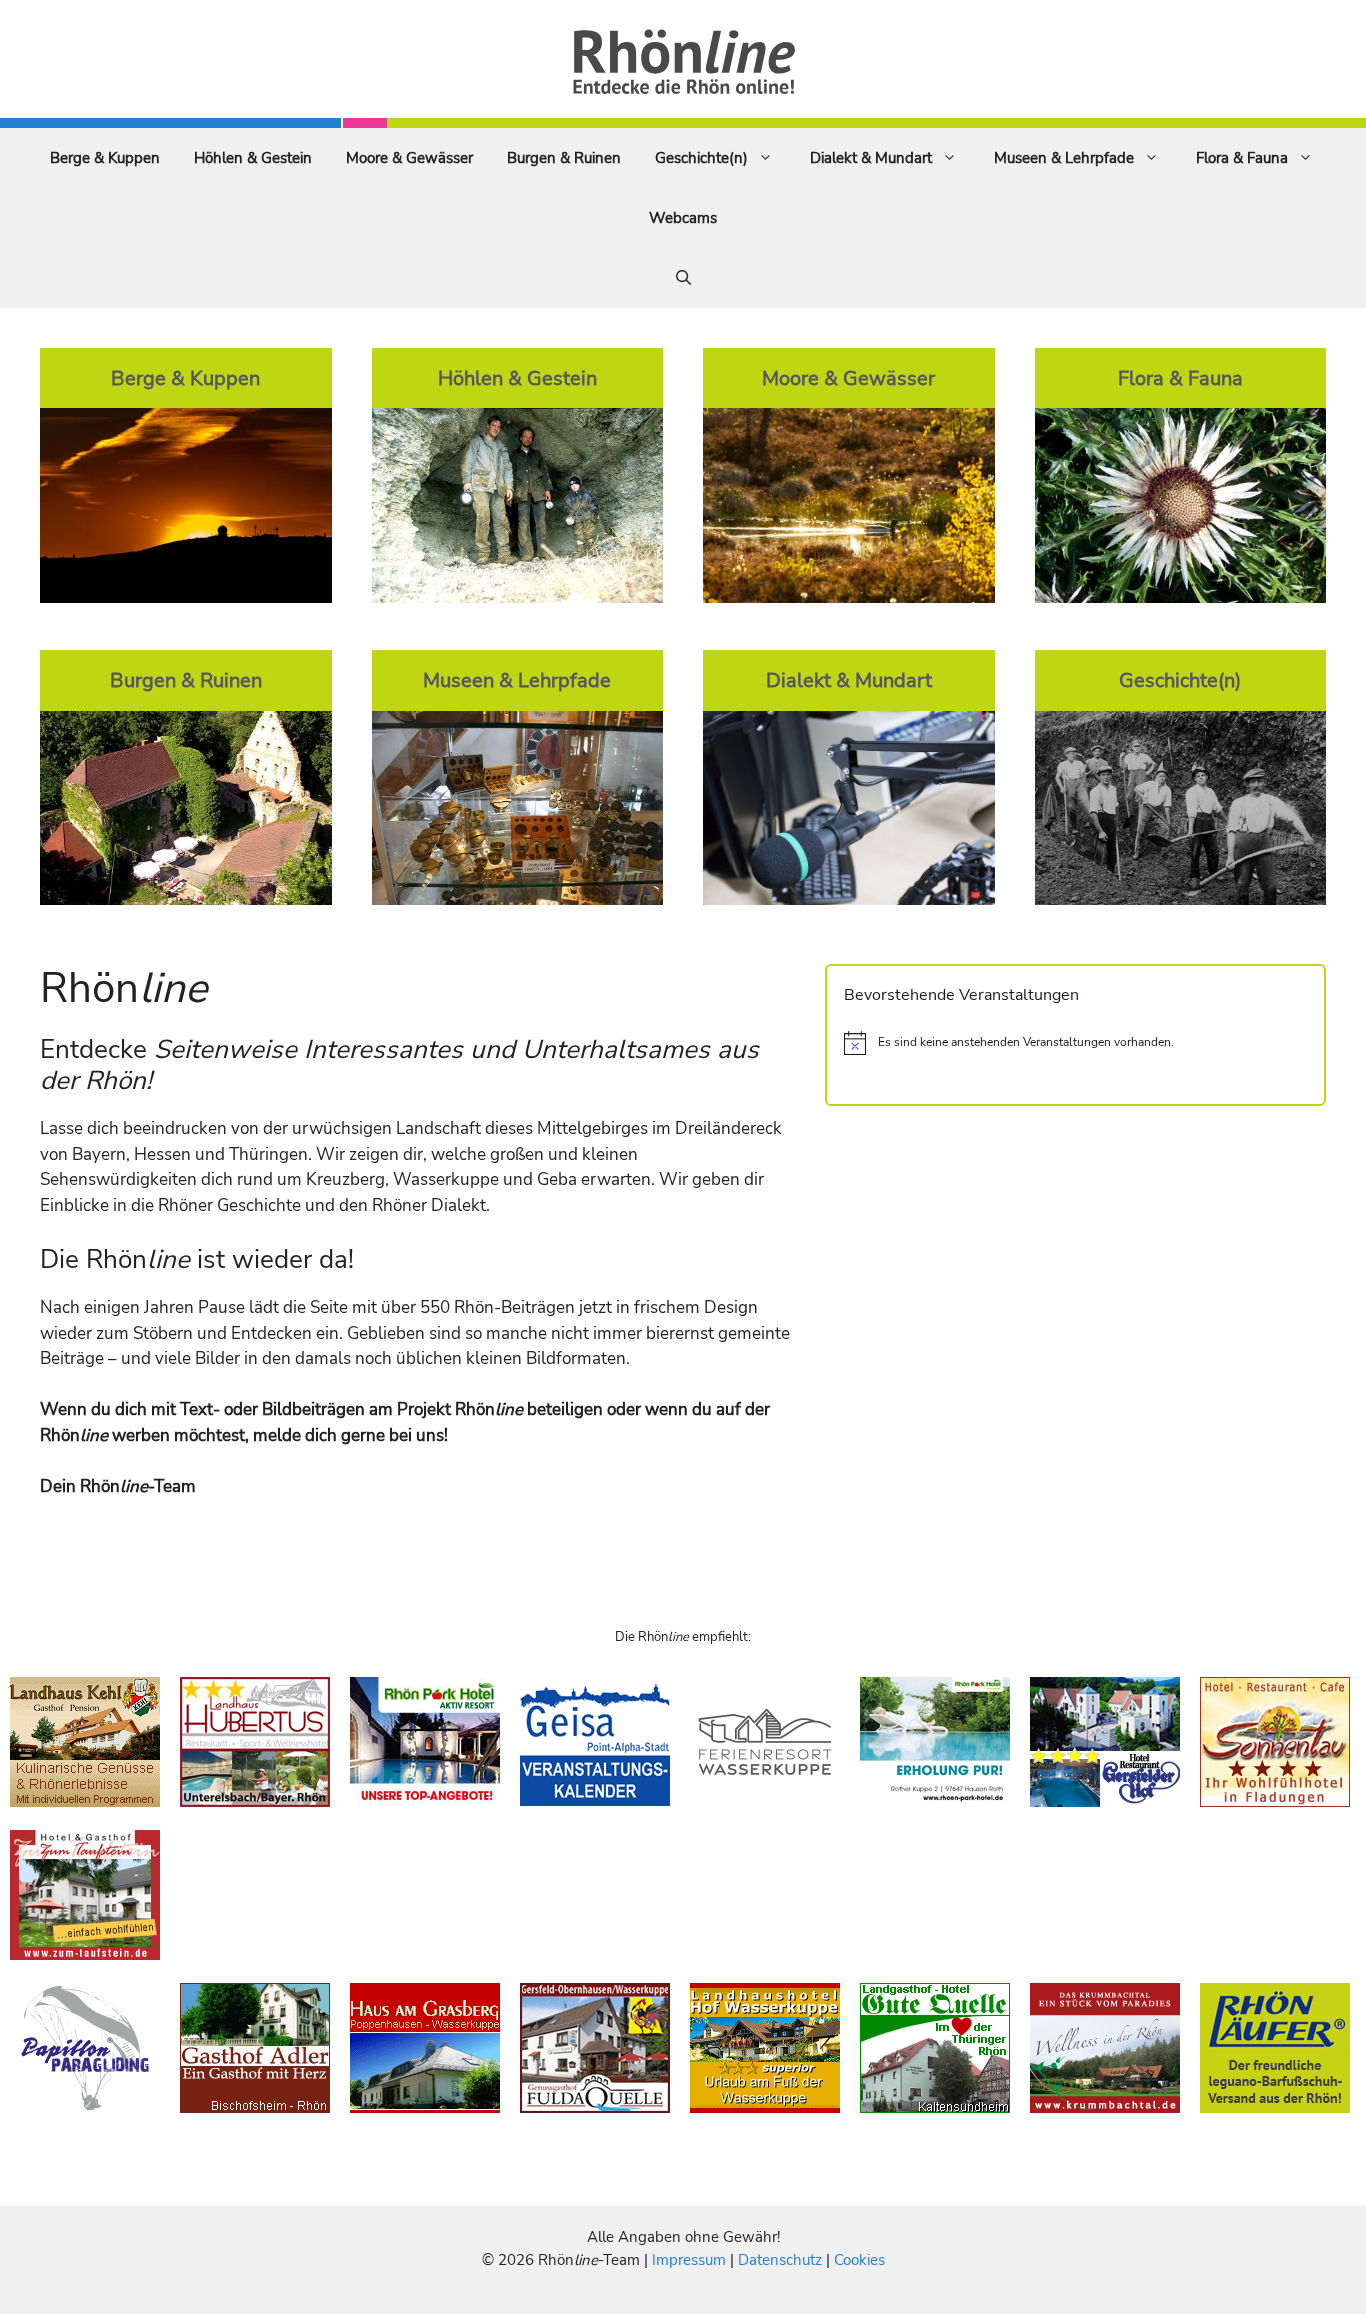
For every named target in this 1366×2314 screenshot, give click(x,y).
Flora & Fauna (1242, 158)
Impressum (691, 2260)
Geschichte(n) (701, 158)
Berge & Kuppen (105, 158)
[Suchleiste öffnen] (683, 278)
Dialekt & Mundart (871, 158)
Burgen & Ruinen (564, 158)
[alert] (1075, 1043)
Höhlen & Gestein (253, 158)
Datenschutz (780, 2260)
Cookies (859, 2260)
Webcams (683, 218)
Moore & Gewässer (409, 158)
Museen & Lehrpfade (1064, 158)
